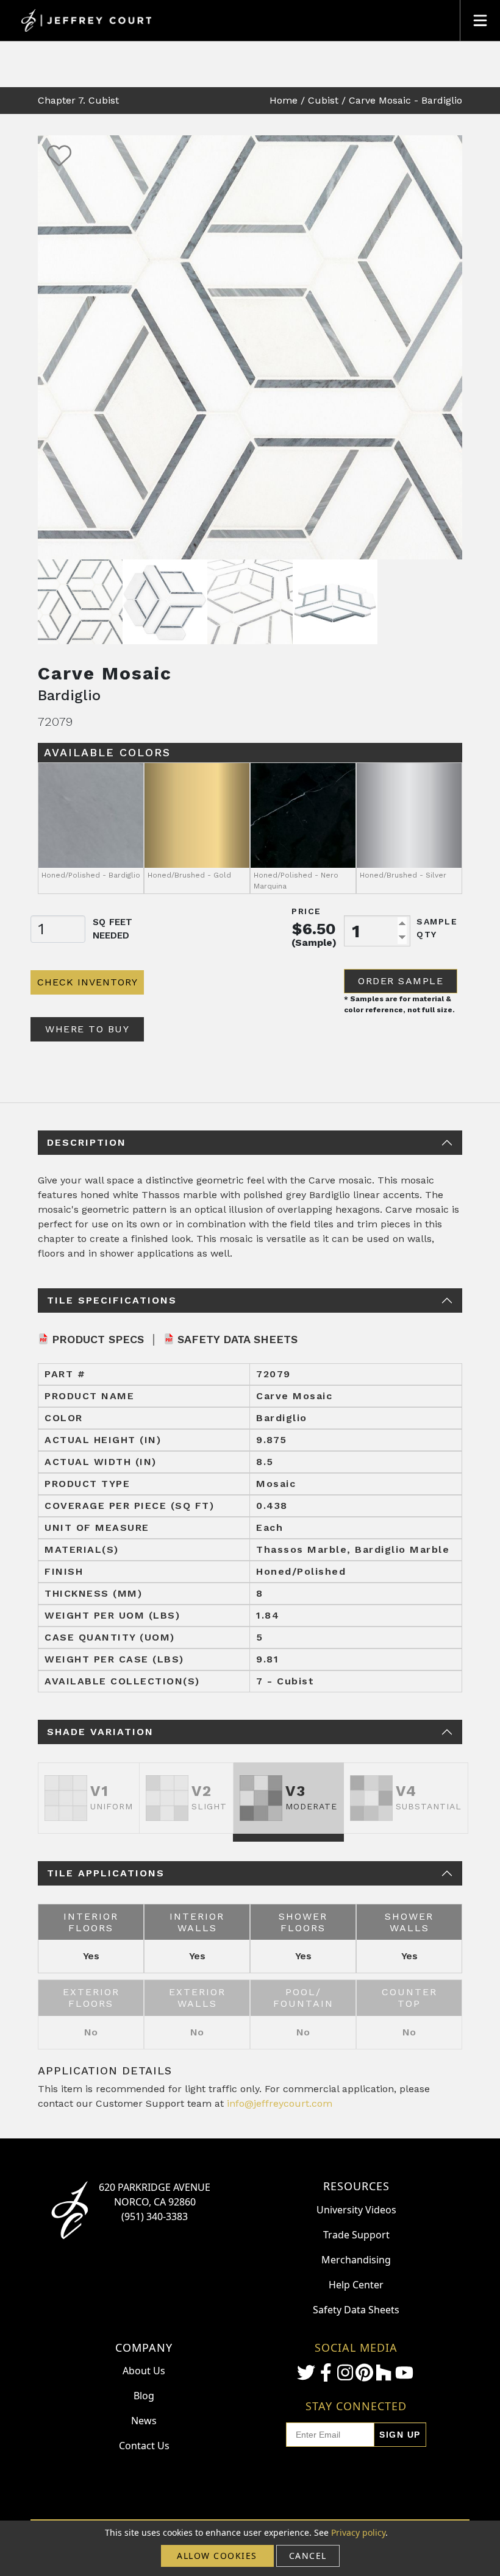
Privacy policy (358, 2532)
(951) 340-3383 (155, 2216)
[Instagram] (345, 2372)
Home (284, 100)
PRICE (306, 911)
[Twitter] (306, 2372)
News (144, 2421)
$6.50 (314, 929)
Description (87, 1142)
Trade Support (356, 2235)
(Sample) (314, 942)
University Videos (356, 2210)
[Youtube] (404, 2373)
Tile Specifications (112, 1300)
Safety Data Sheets (237, 1339)
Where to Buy (87, 1029)
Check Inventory (87, 982)
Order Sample (401, 981)
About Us (144, 2371)
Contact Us (144, 2446)
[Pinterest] (364, 2372)
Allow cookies (217, 2556)
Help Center (356, 2285)
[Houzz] (384, 2372)
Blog (144, 2396)
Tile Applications (106, 1873)
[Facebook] (326, 2372)
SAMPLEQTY (437, 928)
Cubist (323, 100)
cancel (308, 2556)
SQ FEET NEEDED (112, 929)
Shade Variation (100, 1732)
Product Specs (98, 1339)
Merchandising (356, 2260)
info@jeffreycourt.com (280, 2103)
